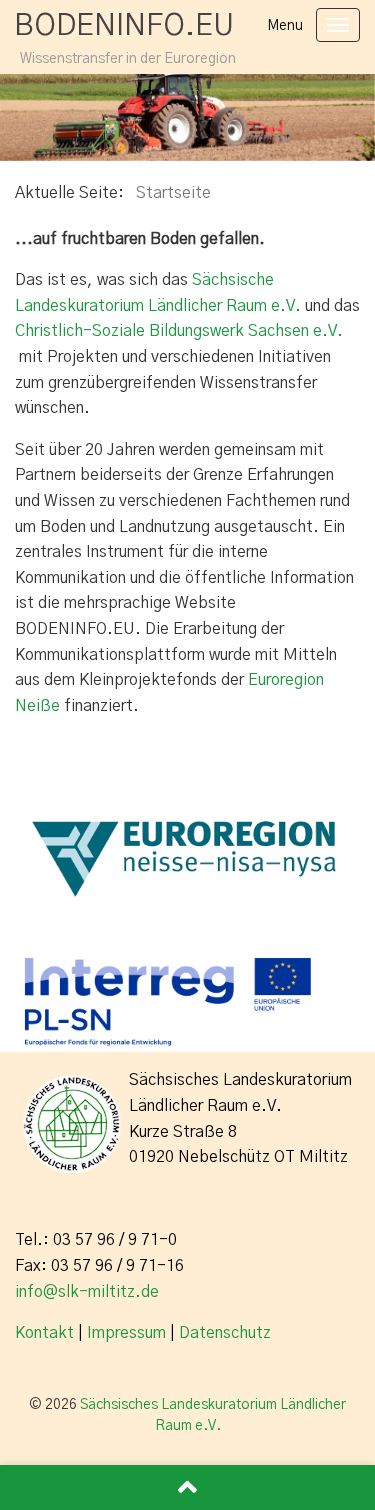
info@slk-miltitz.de (87, 1292)
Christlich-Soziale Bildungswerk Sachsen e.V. (179, 331)
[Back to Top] (187, 1487)
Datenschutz (225, 1333)
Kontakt (44, 1333)
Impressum (126, 1333)
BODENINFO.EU (124, 26)
